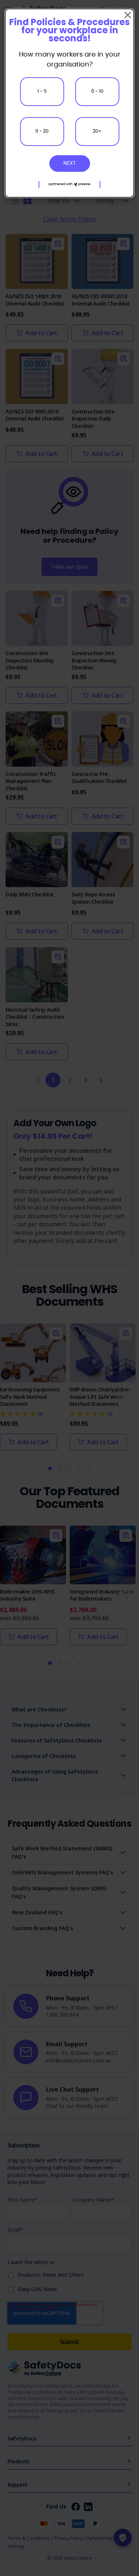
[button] (69, 185)
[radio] (42, 92)
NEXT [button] (70, 163)
